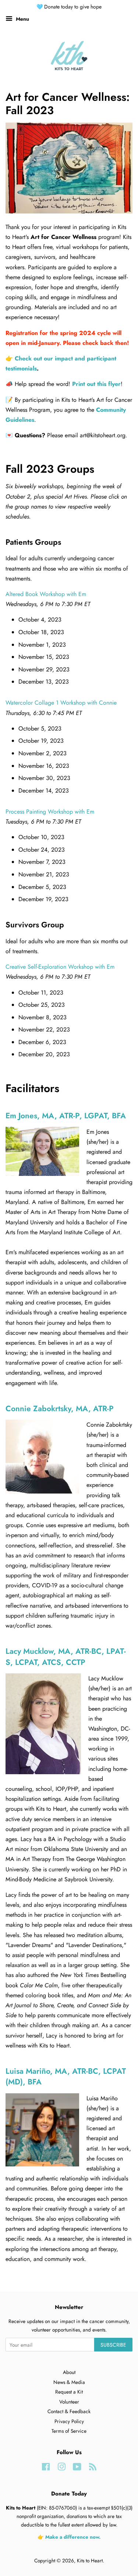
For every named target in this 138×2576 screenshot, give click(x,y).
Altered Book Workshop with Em (46, 594)
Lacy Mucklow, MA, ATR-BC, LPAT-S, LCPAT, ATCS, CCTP (66, 1657)
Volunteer (69, 2402)
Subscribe (113, 2345)
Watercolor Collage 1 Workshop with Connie (61, 703)
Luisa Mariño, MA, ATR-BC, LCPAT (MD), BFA (66, 2076)
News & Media (69, 2382)
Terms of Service (69, 2431)
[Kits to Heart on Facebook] (46, 2468)
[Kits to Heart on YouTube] (77, 2468)
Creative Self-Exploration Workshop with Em (60, 967)
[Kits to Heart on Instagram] (61, 2468)
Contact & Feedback (69, 2411)
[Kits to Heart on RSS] (93, 2468)
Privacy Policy (69, 2421)
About (69, 2372)
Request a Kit (69, 2392)
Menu (22, 19)
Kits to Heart (90, 2560)
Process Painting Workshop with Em (50, 812)
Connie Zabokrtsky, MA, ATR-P (60, 1409)
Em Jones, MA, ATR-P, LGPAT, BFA (66, 1116)
